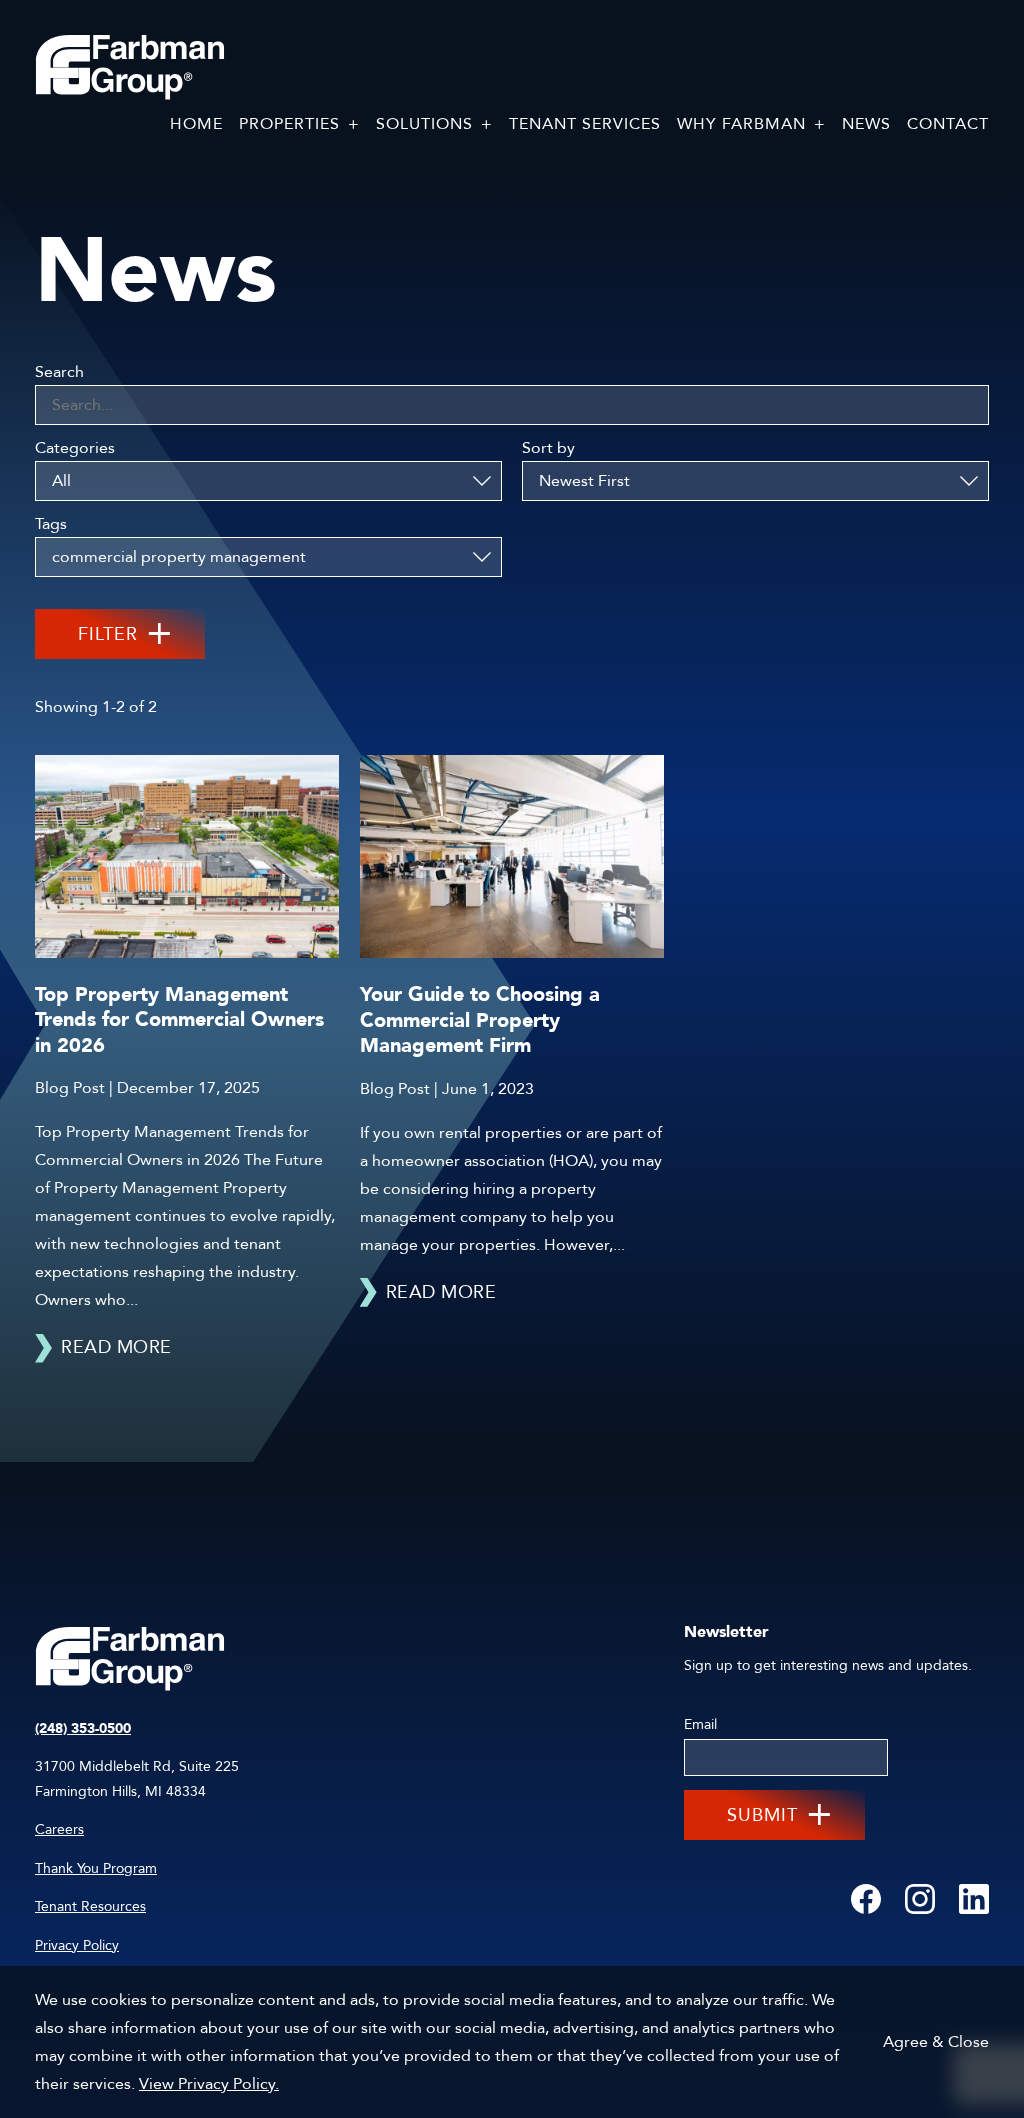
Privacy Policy (77, 1945)
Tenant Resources (90, 1906)
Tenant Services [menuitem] (585, 124)
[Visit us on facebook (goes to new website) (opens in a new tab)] (866, 1900)
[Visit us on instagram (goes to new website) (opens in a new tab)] (920, 1900)
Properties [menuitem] (289, 124)
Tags (51, 524)
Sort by (548, 448)
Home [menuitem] (196, 124)
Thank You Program (96, 1868)
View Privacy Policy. (209, 2084)
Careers (59, 1829)
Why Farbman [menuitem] (741, 124)
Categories (75, 448)
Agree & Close (936, 2042)
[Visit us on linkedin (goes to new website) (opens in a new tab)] (974, 1900)
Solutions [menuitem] (424, 124)
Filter (108, 634)
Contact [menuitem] (948, 124)
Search (59, 372)
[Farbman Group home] (130, 68)
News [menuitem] (866, 124)
